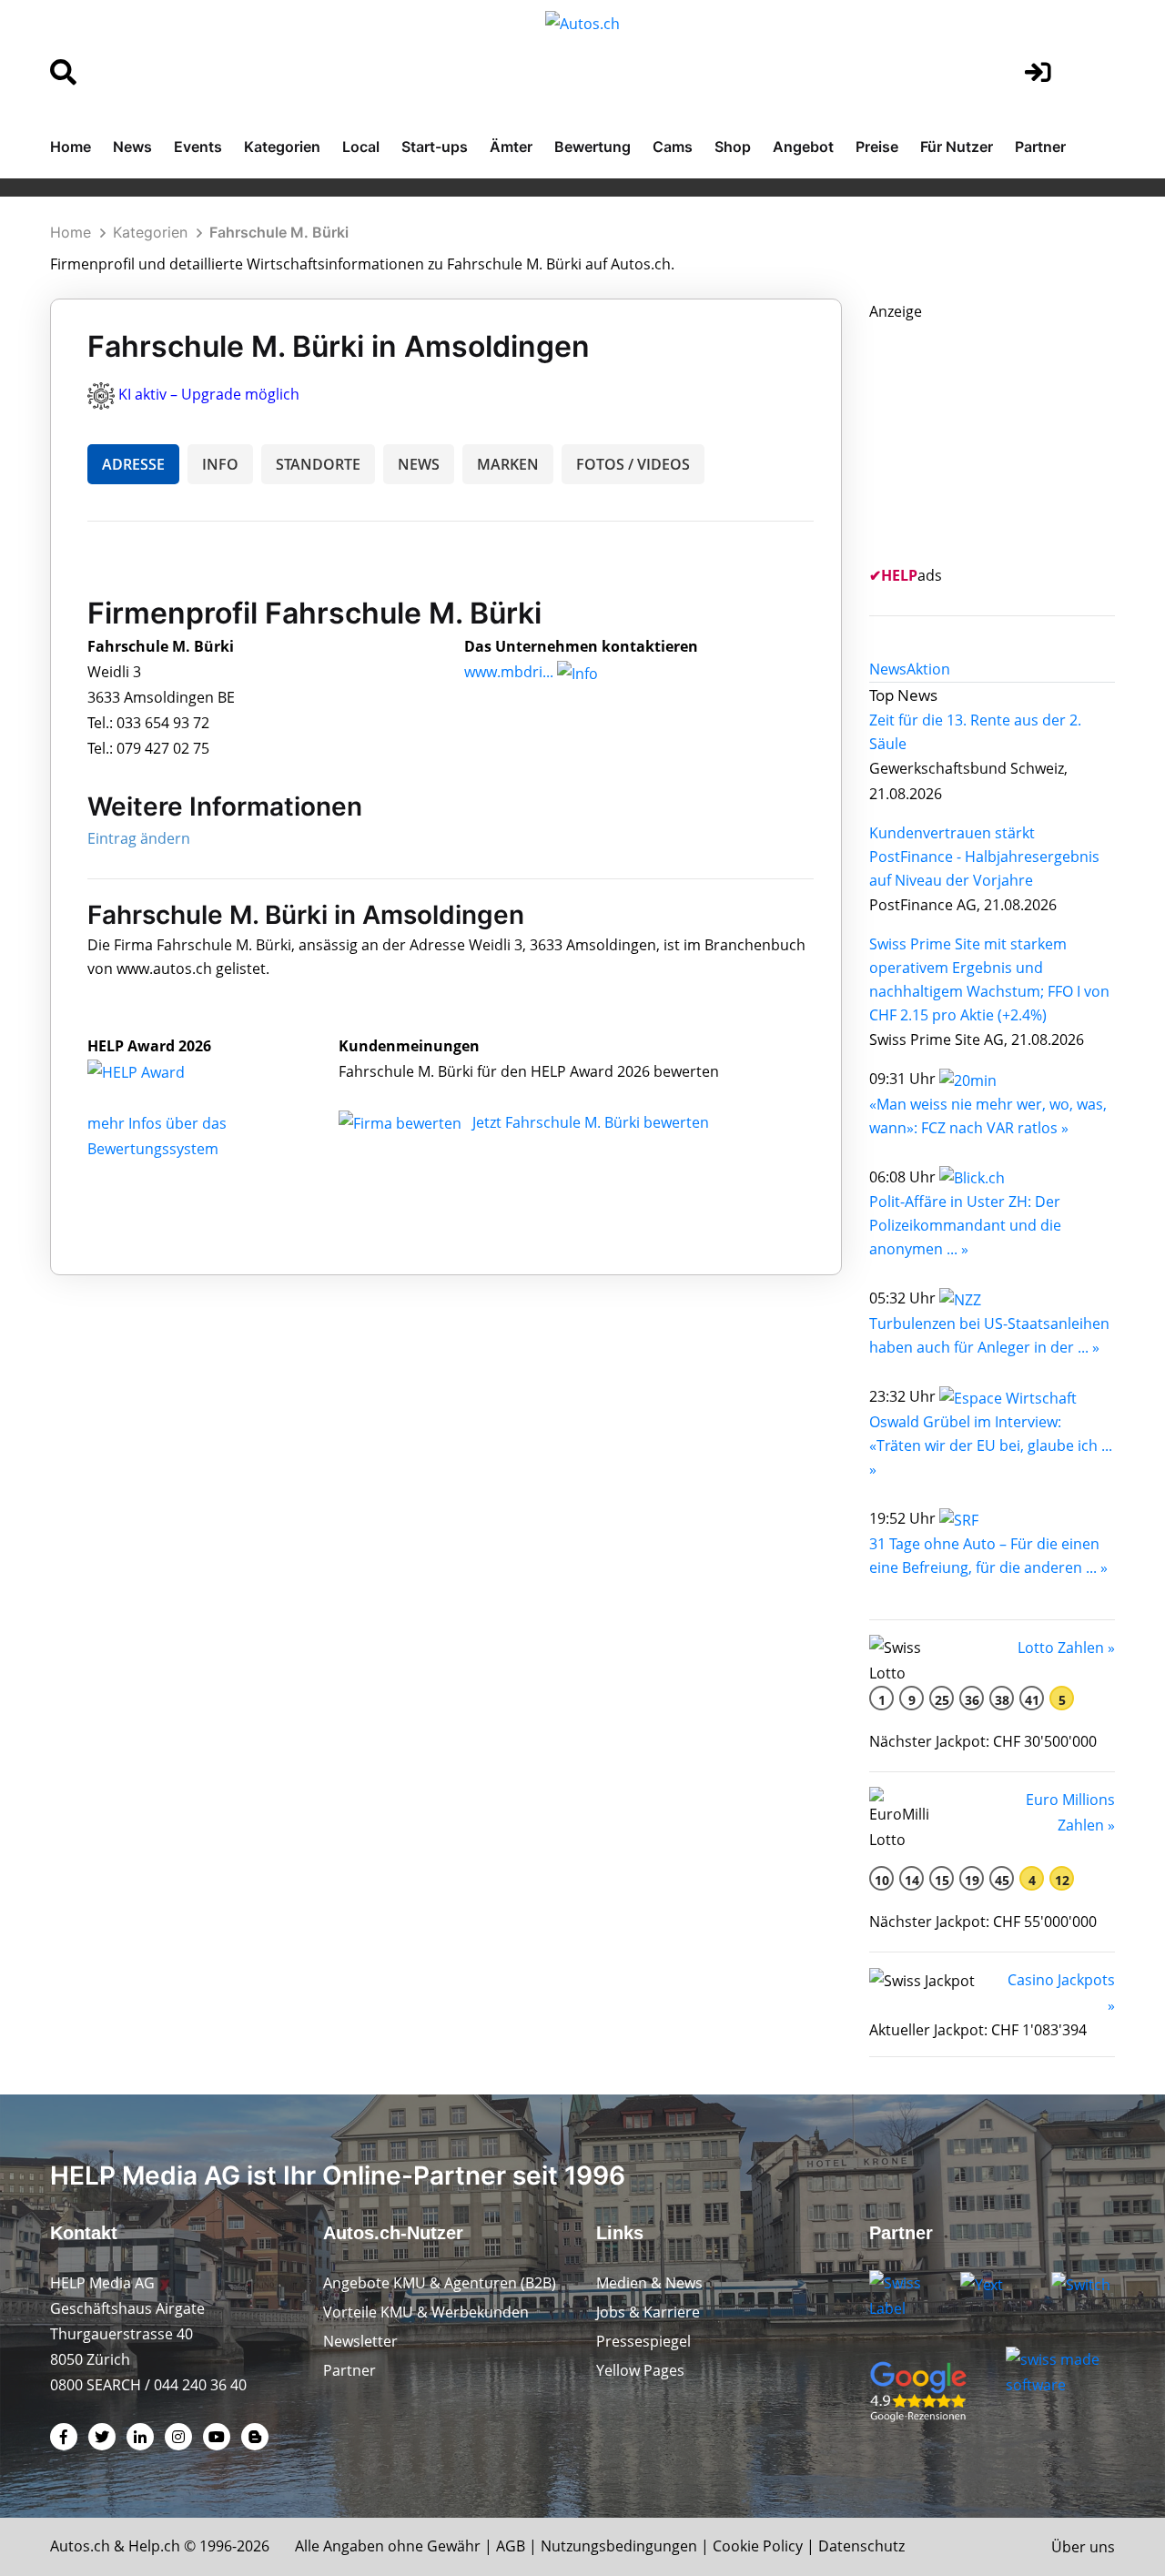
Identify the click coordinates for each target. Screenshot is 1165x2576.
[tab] (888, 669)
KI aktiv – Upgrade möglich (209, 394)
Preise (877, 147)
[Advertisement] (1006, 438)
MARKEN (508, 464)
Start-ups (435, 147)
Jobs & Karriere (648, 2312)
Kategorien (282, 147)
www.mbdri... (509, 672)
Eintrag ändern (139, 838)
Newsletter (360, 2341)
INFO (220, 464)
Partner (1040, 147)
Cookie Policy (758, 2546)
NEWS (419, 464)
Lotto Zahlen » (1066, 1648)
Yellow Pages (640, 2370)
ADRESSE (133, 464)
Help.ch (154, 2546)
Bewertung (593, 147)
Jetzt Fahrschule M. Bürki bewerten (591, 1122)
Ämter (511, 147)
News (132, 147)
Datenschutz (861, 2546)
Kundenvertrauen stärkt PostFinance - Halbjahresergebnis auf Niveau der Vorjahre (984, 857)
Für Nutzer (957, 147)
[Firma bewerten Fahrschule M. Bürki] (402, 1122)
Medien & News (649, 2283)
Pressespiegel (643, 2341)
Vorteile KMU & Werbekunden (426, 2312)
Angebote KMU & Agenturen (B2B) (440, 2283)
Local (361, 147)
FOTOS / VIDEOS (633, 464)
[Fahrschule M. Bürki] (156, 1071)
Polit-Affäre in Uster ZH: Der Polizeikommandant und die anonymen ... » (965, 1225)
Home (71, 147)
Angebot (803, 147)
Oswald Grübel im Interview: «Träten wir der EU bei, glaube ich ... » (991, 1445)
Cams (673, 147)
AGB (511, 2546)
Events (198, 147)
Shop (733, 147)
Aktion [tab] (928, 669)
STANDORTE (318, 464)
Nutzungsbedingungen (619, 2546)
